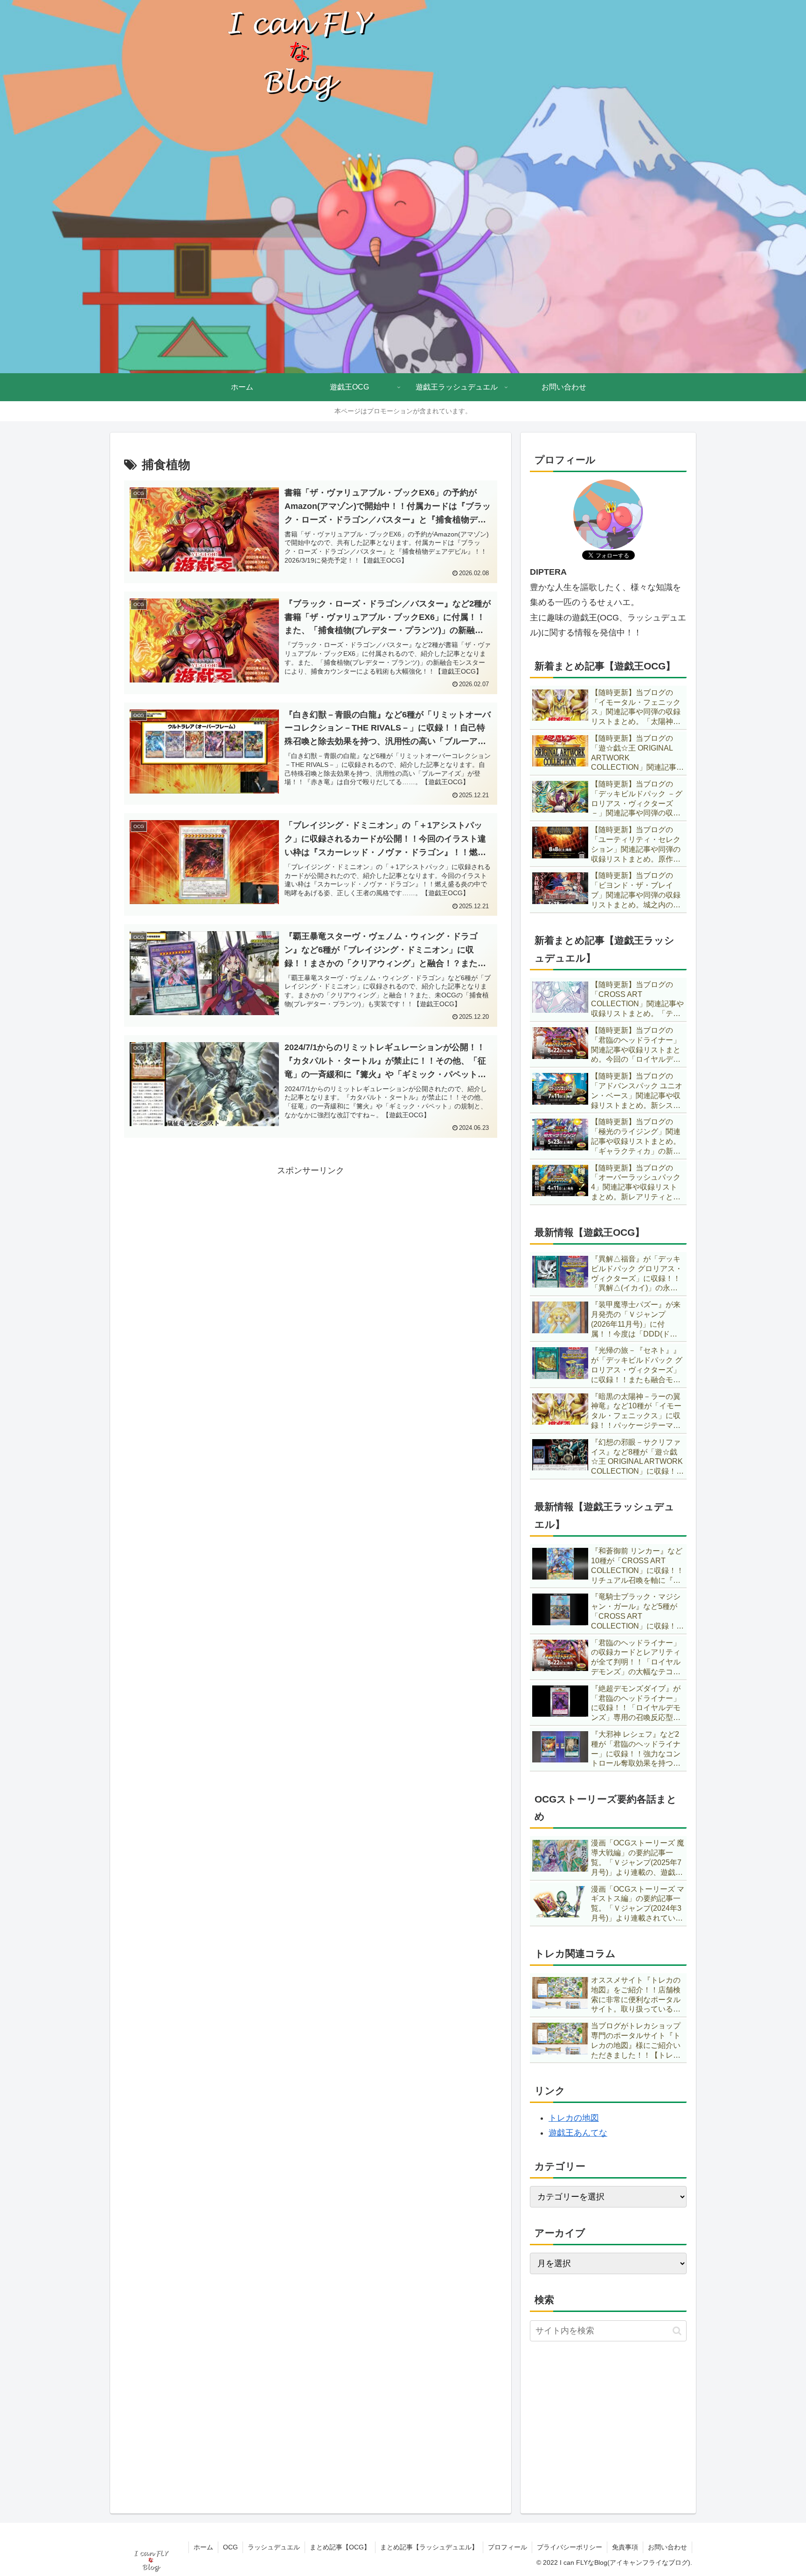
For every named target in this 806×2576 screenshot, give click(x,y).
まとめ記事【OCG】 (340, 2547)
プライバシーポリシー (570, 2547)
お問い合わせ (667, 2547)
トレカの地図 (574, 2118)
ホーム (203, 2547)
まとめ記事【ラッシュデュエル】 (429, 2547)
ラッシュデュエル (274, 2547)
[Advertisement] (311, 1243)
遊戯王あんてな (578, 2133)
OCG (230, 2547)
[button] (677, 2331)
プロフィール (507, 2547)
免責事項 (625, 2547)
